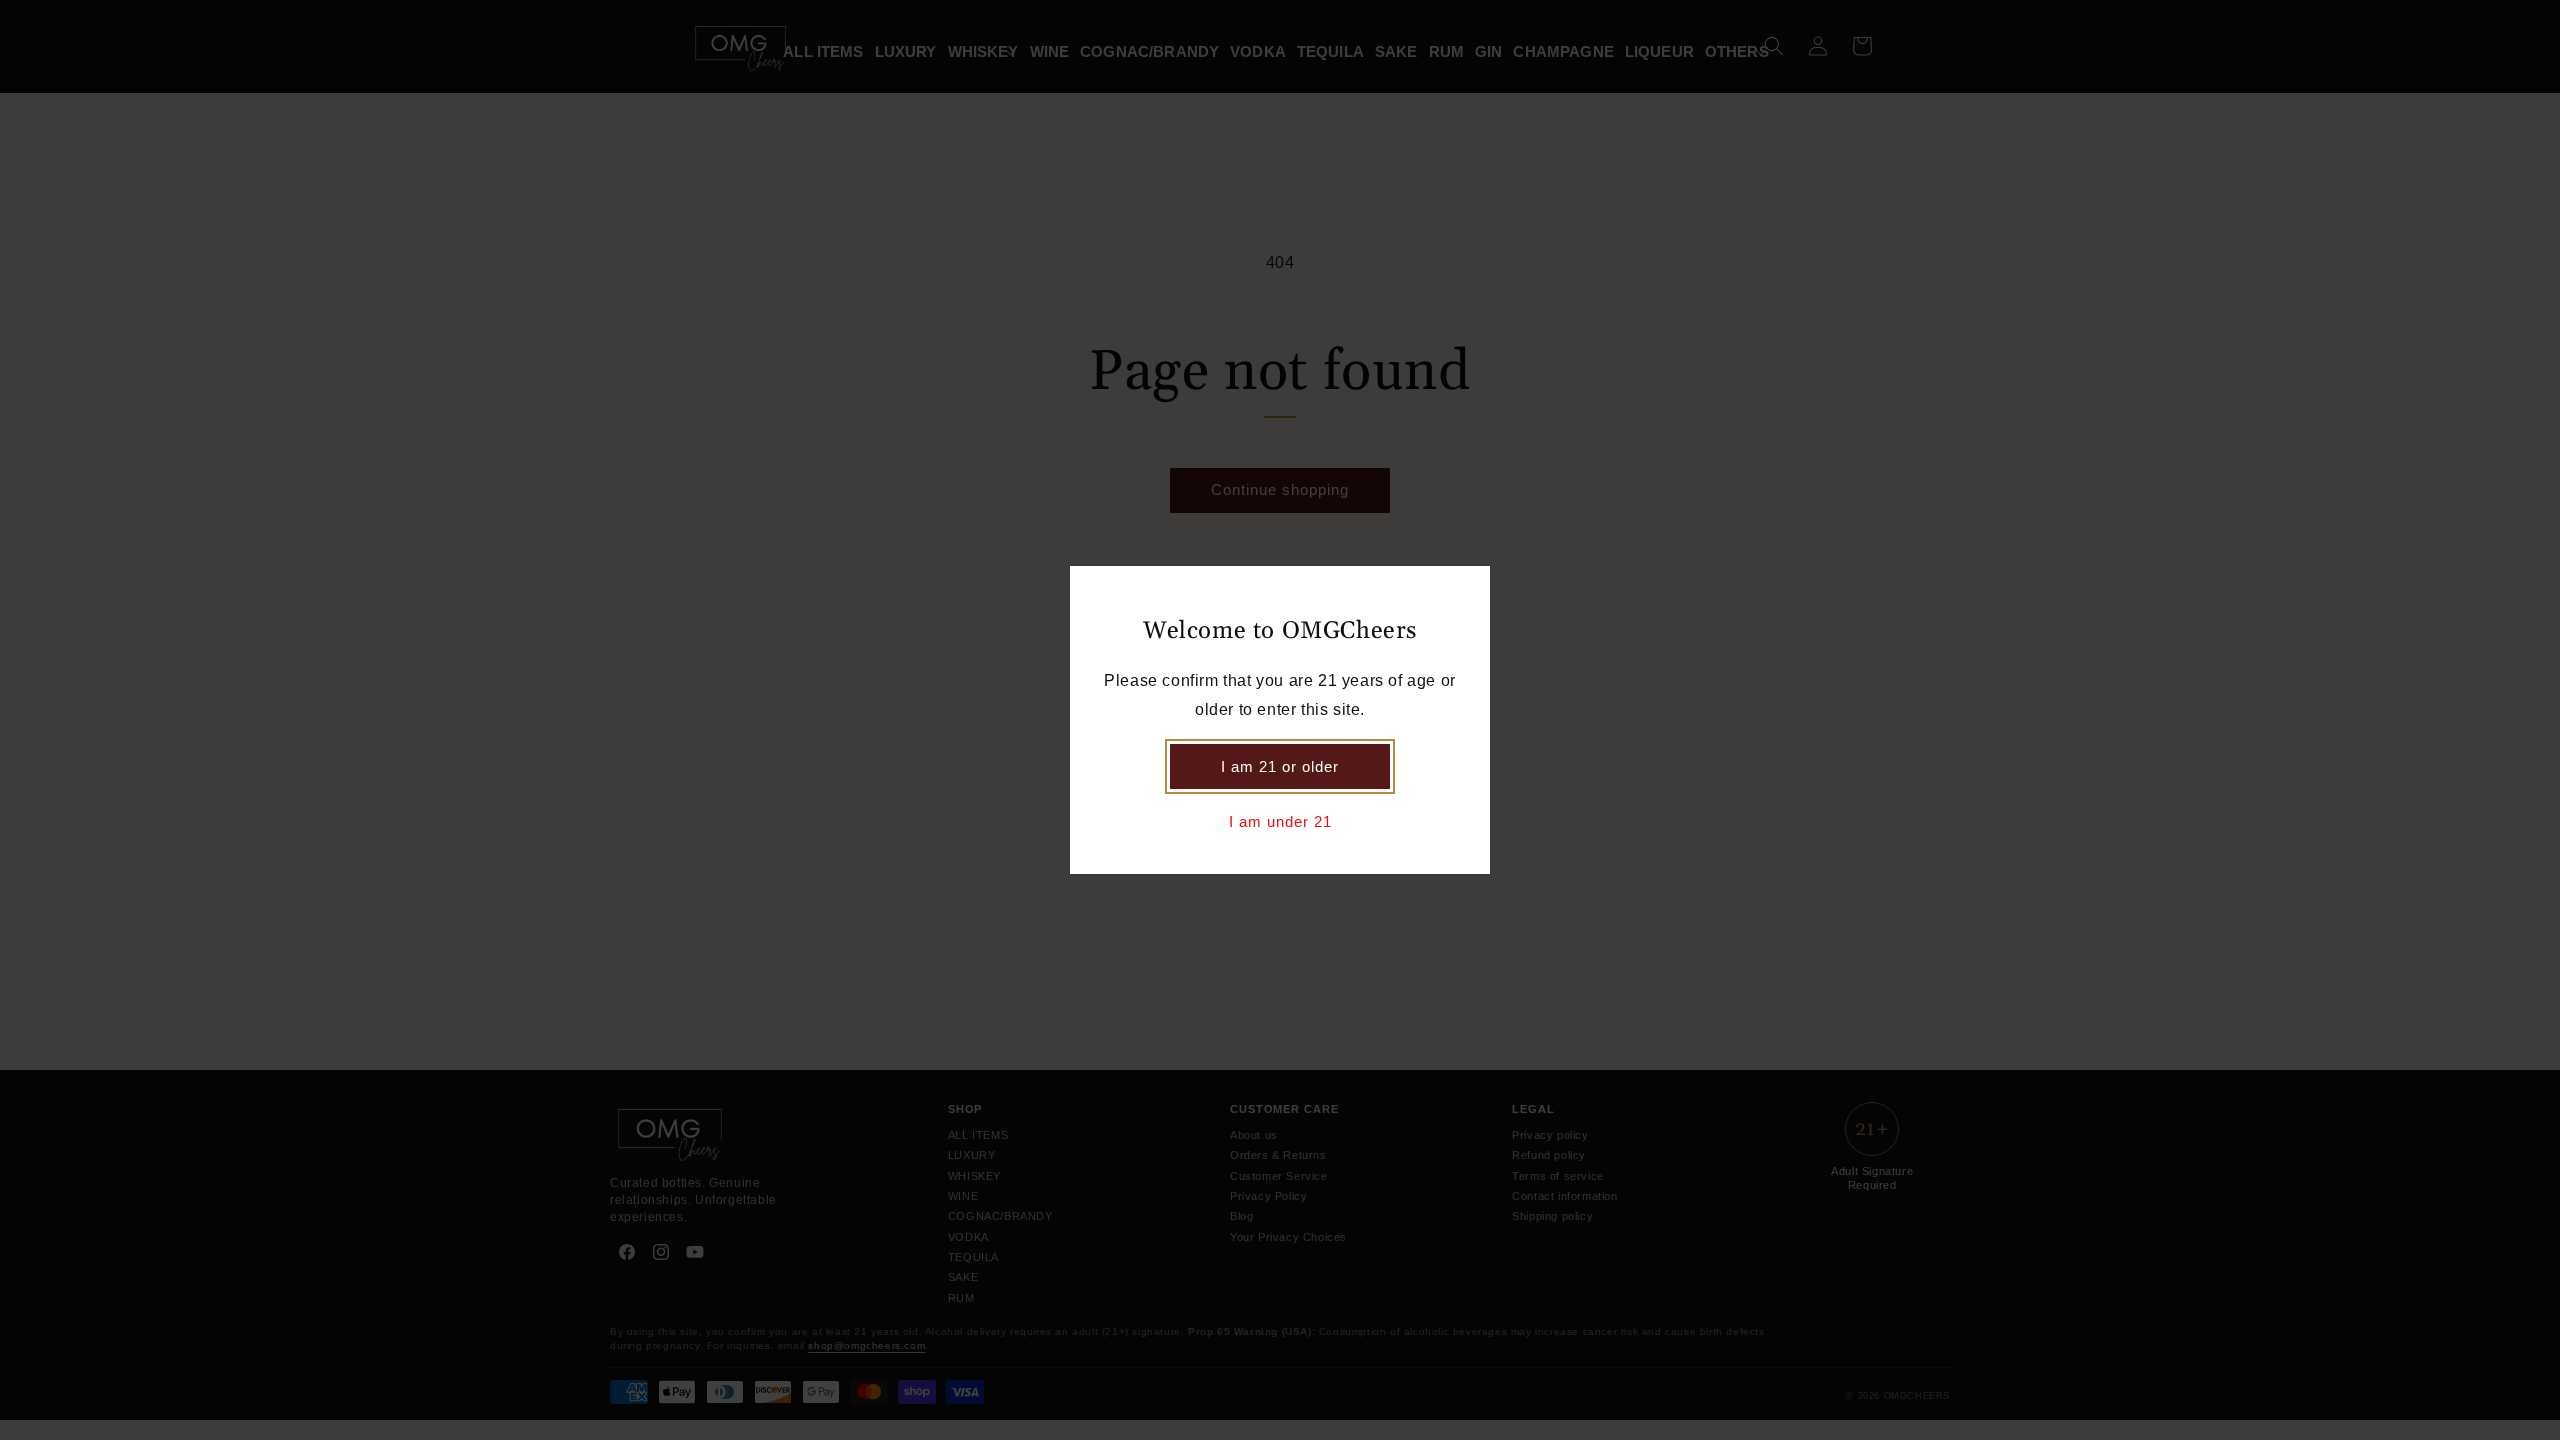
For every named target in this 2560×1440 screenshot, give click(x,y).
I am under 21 (1280, 821)
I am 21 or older (1280, 766)
